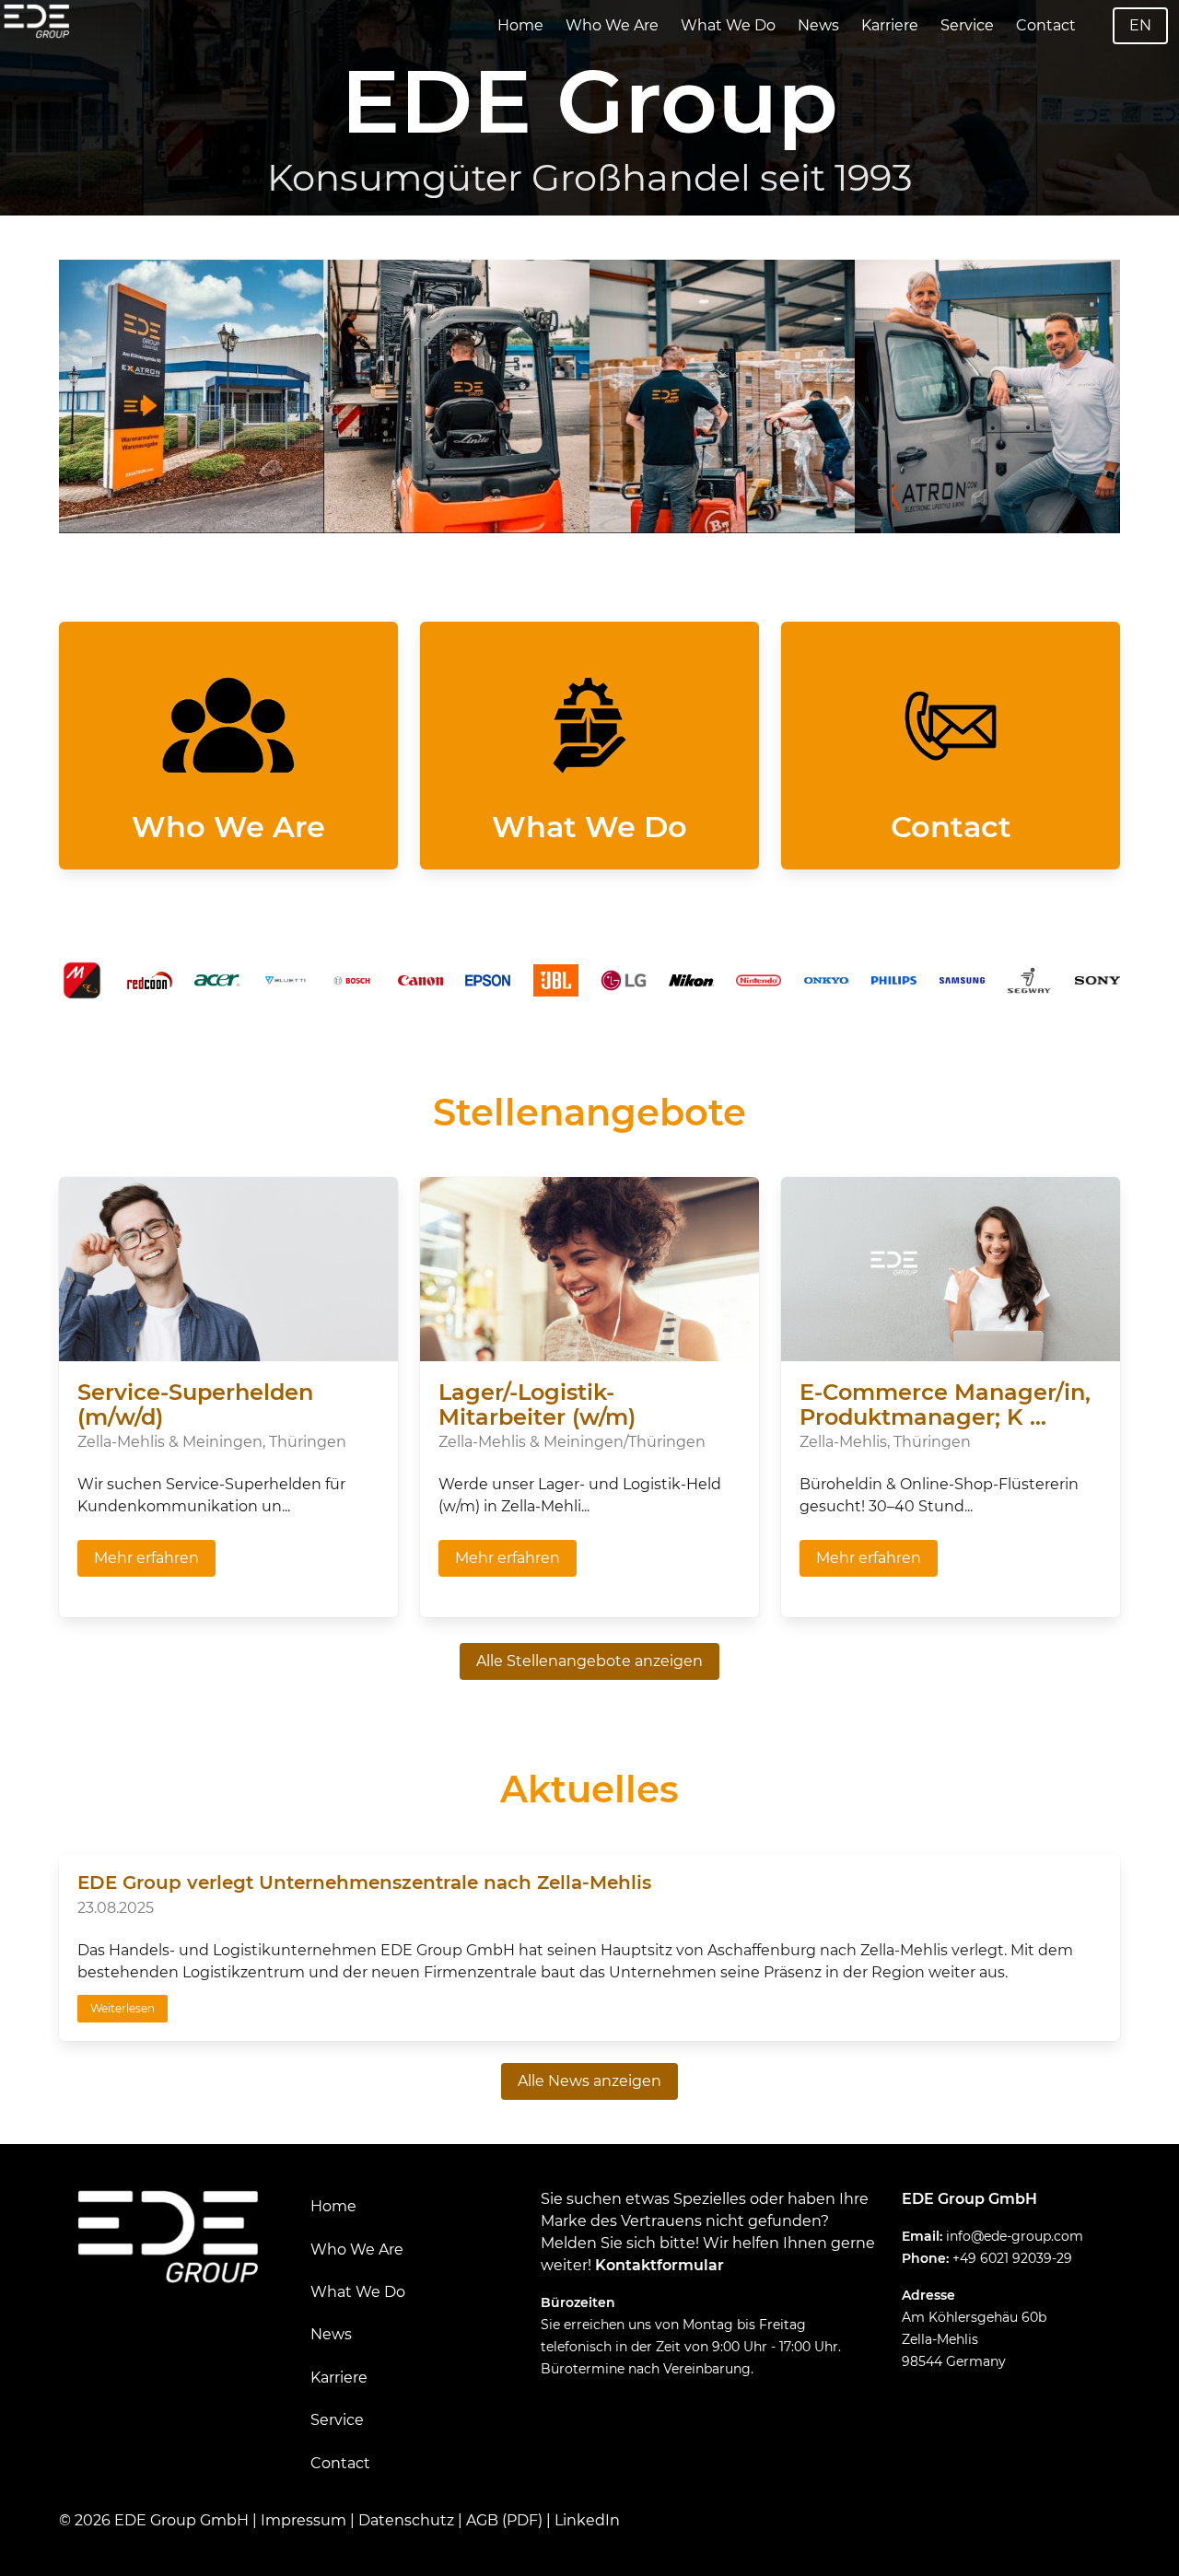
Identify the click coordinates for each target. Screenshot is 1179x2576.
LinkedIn (587, 2520)
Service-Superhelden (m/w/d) (195, 1405)
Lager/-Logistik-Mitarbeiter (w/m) (537, 1405)
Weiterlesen (123, 2008)
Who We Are (612, 25)
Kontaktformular (660, 2265)
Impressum (304, 2520)
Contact (1046, 25)
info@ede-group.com (1015, 2236)
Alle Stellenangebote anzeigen (589, 1661)
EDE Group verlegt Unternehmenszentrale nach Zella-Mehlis (364, 1882)
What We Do (728, 25)
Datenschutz (406, 2520)
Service (967, 25)
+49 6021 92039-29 (1012, 2258)
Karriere (890, 25)
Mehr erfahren (146, 1558)
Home (520, 25)
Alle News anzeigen (589, 2081)
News (818, 25)
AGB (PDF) (504, 2520)
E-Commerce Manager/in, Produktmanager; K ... (945, 1405)
